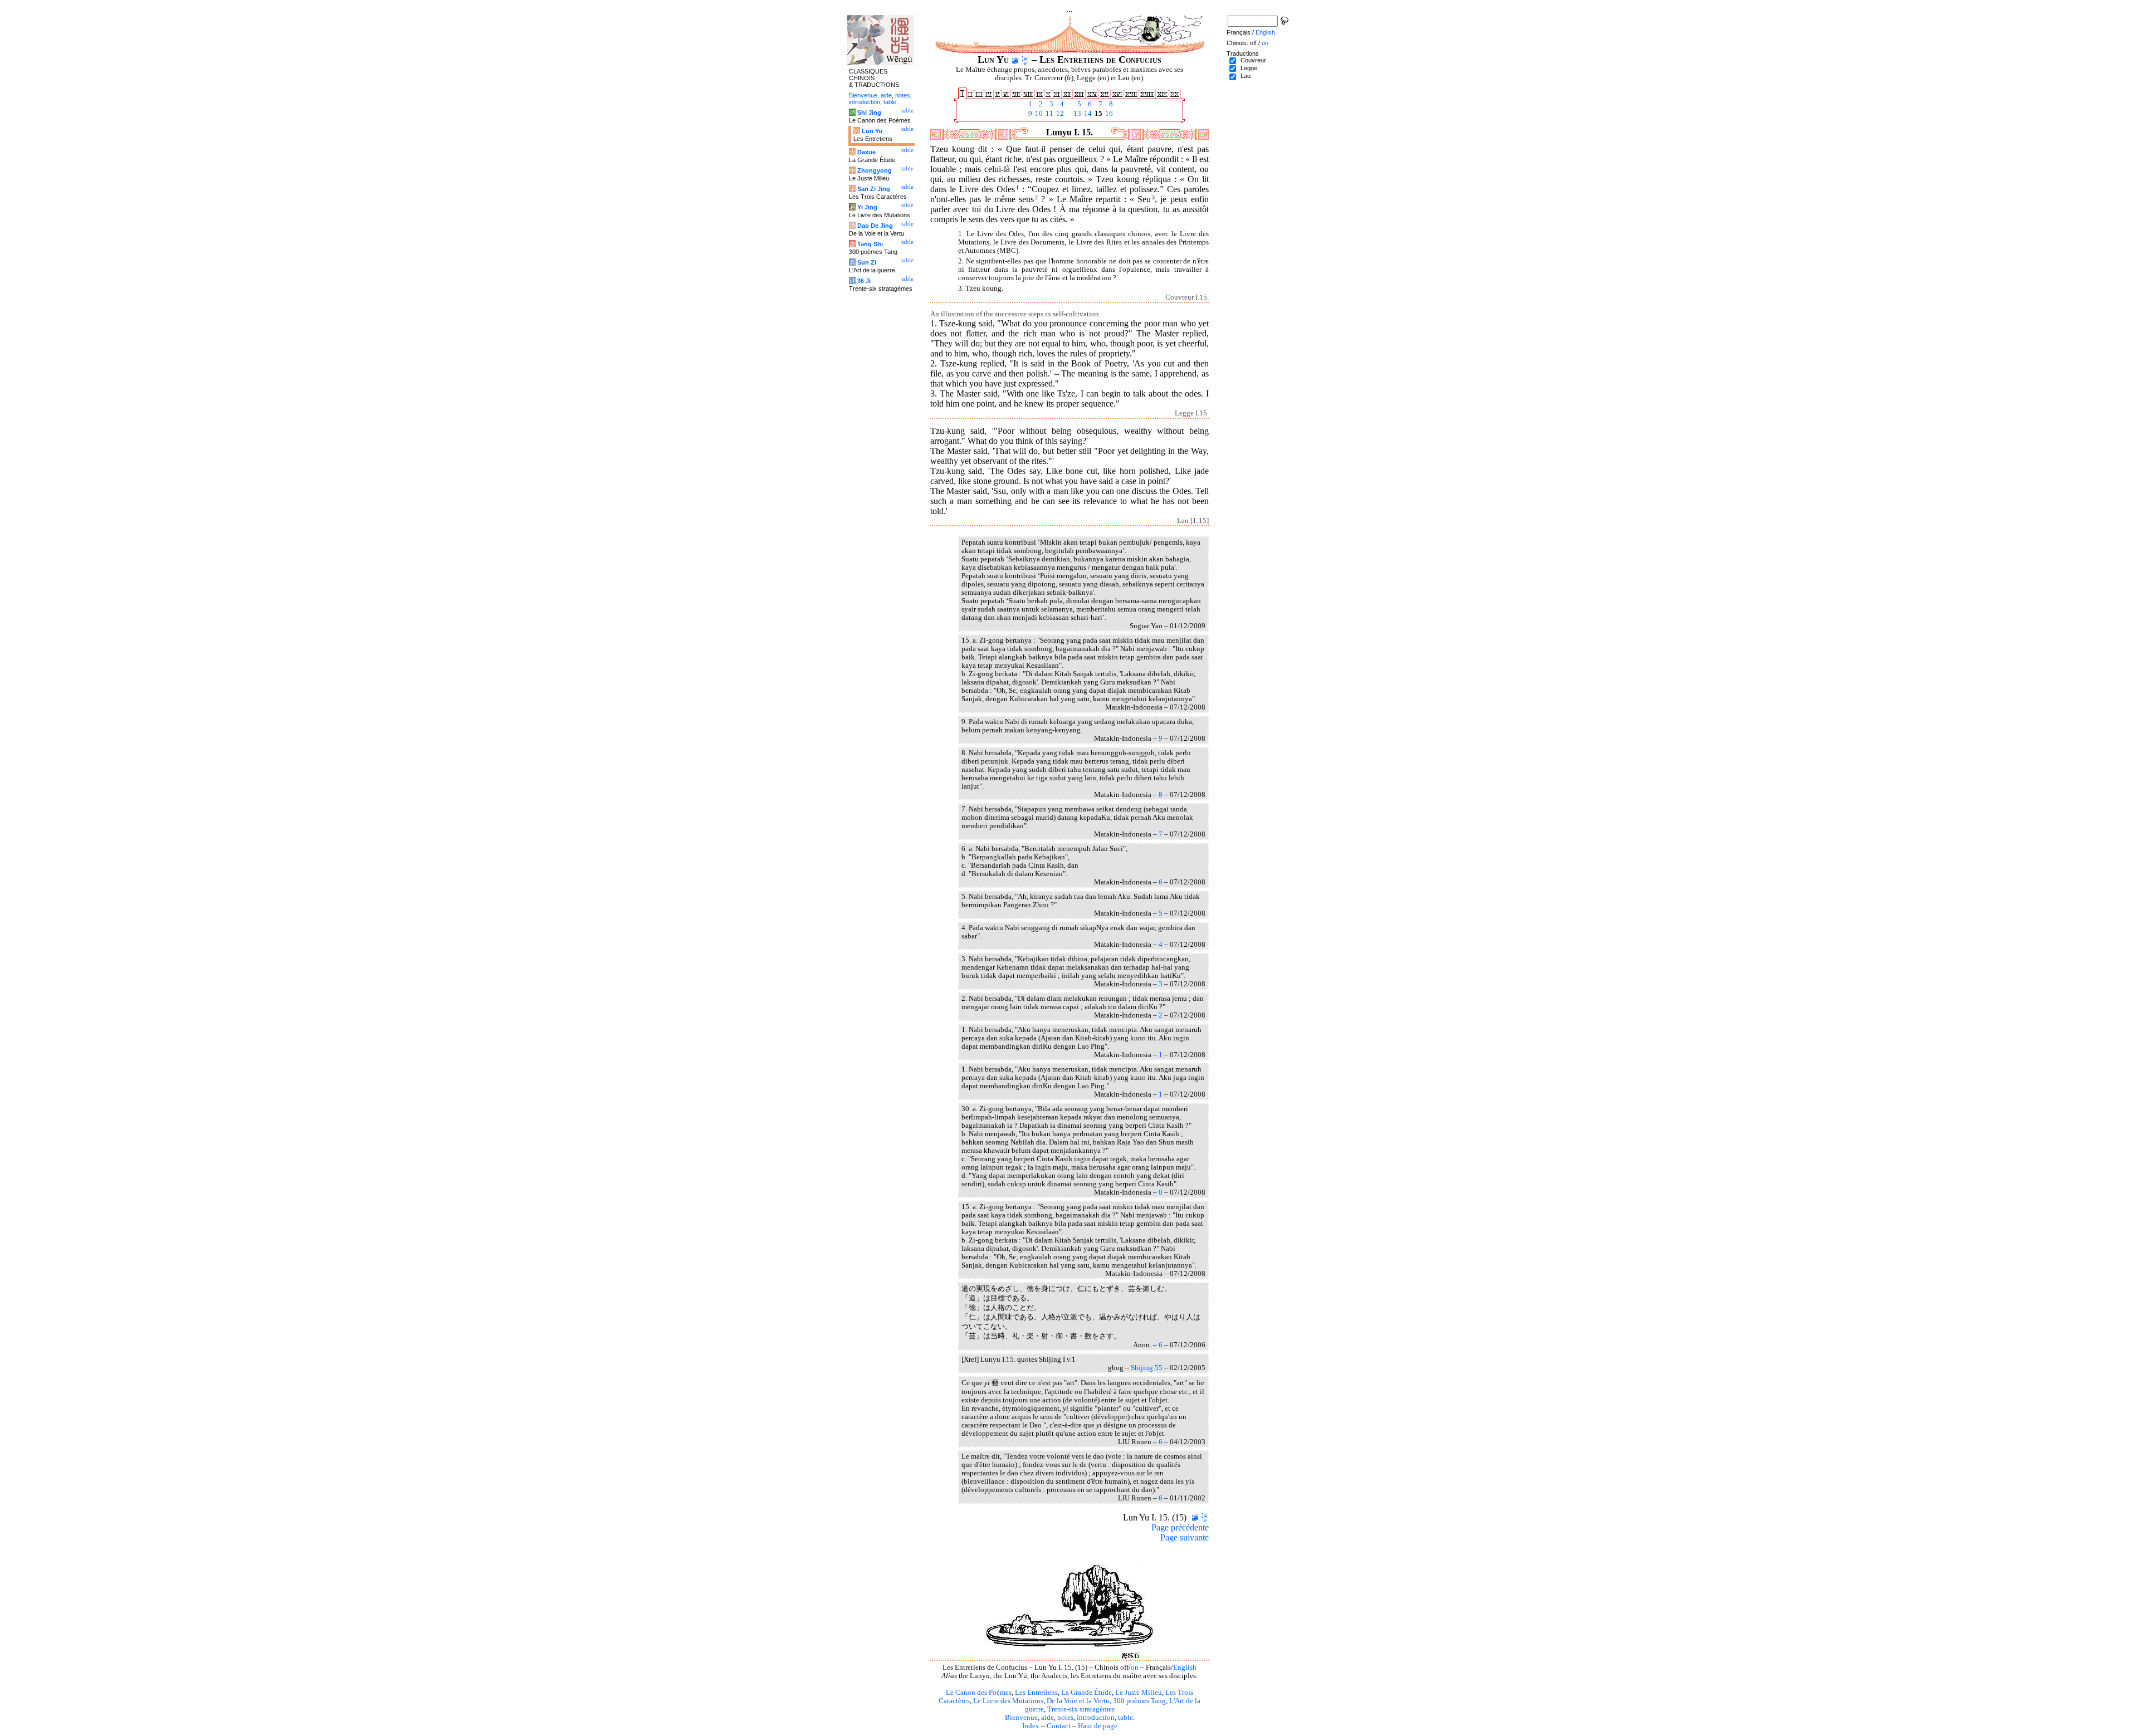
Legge (1249, 68)
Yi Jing (867, 207)
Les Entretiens (1036, 1693)
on (1135, 1667)
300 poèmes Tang (1139, 1701)
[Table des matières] (1025, 60)
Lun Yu (872, 131)
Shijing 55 (1147, 1368)
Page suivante (1185, 1537)
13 (1076, 114)
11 (1049, 114)
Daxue (866, 152)
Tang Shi (870, 244)
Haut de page (1098, 1726)
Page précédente (1180, 1527)
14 (1087, 114)
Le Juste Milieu (1139, 1693)
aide (1047, 1718)
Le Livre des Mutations (1008, 1701)
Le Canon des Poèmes (979, 1693)
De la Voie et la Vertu (1078, 1701)
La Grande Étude (1086, 1693)
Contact (1059, 1726)
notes (1065, 1718)
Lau (1246, 76)
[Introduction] (1015, 60)
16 (1108, 114)
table (1125, 1718)
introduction (1096, 1718)
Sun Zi (867, 262)
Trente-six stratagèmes (1081, 1709)
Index (1031, 1726)
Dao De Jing (875, 226)
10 (1038, 114)
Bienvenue (1021, 1718)
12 (1059, 114)
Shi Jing (869, 113)
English (1185, 1667)
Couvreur (1253, 60)
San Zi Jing (874, 189)
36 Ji (864, 281)
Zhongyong (875, 170)
